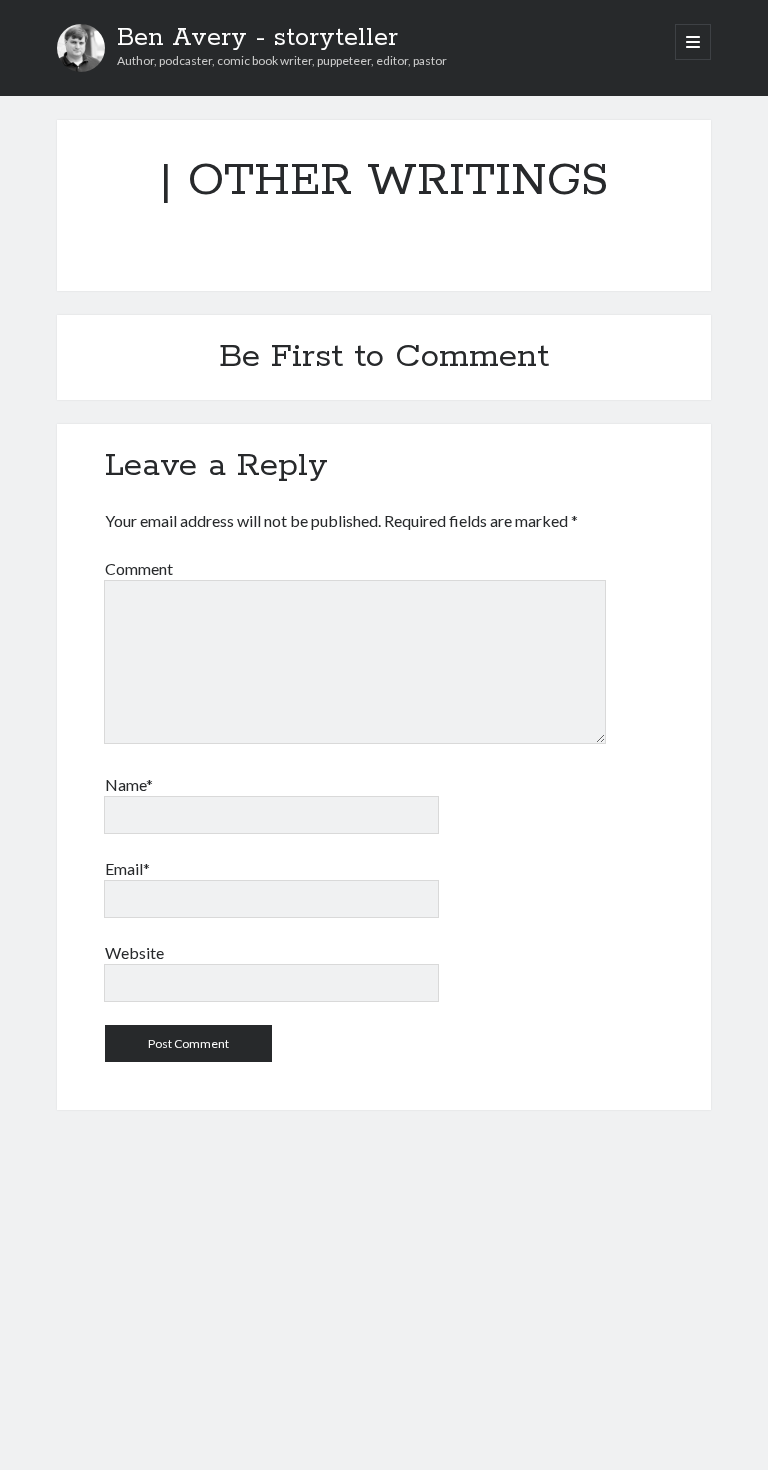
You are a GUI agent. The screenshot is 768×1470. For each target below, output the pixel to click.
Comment (139, 568)
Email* (127, 868)
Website (134, 952)
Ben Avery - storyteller (257, 38)
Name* (129, 784)
